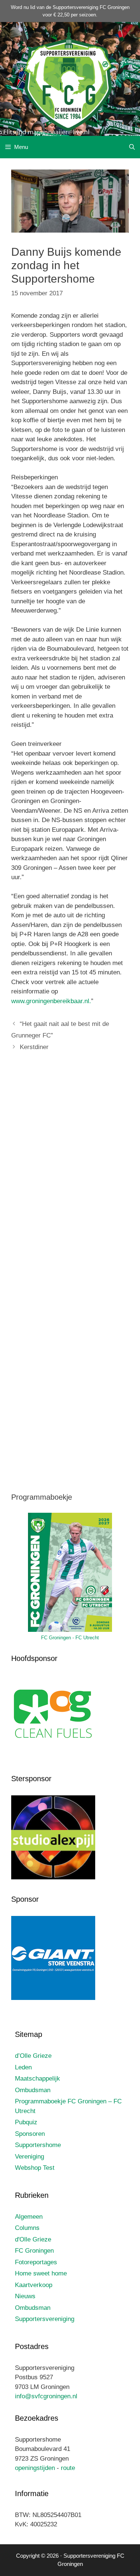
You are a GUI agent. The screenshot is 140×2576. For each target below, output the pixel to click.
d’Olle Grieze (33, 2056)
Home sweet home (41, 2273)
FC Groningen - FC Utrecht (70, 1638)
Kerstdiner (34, 1047)
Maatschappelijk (38, 2079)
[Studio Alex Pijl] (53, 1877)
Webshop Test (35, 2168)
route (68, 2468)
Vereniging (29, 2157)
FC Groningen (34, 2251)
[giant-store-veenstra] (53, 1998)
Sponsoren (30, 2134)
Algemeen (29, 2217)
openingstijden (35, 2468)
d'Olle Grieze (33, 2239)
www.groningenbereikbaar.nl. (51, 1001)
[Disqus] (70, 1169)
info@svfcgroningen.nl (46, 2396)
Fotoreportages (36, 2262)
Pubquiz (26, 2122)
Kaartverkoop (34, 2285)
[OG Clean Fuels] (53, 1757)
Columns (27, 2228)
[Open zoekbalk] (132, 147)
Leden (23, 2067)
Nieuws (25, 2296)
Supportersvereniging (45, 2319)
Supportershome (38, 2145)
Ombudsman (33, 2090)
